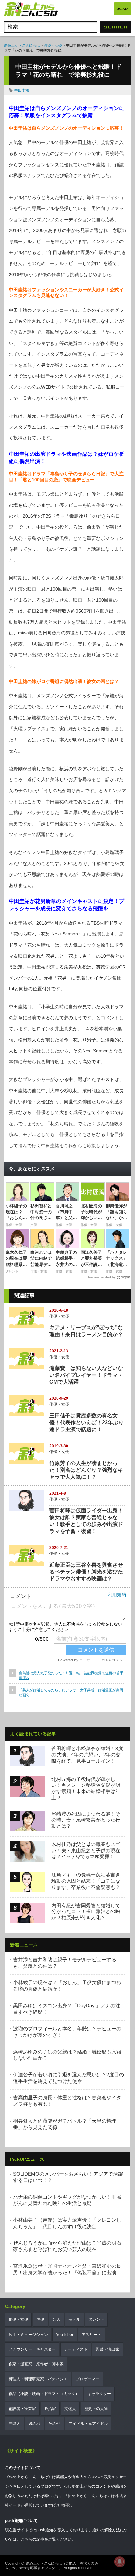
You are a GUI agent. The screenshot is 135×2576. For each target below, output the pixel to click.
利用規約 (117, 1595)
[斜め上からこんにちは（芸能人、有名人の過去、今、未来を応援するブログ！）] (31, 10)
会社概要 (61, 2505)
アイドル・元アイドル (88, 2424)
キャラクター (99, 2394)
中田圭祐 (22, 90)
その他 (54, 2424)
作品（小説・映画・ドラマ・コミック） (44, 2394)
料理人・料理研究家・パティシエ (38, 2379)
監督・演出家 (107, 2349)
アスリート (91, 2335)
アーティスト (76, 2349)
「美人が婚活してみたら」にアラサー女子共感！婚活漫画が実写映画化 (71, 1692)
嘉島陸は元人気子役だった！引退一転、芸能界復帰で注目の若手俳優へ (71, 1675)
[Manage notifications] (120, 2562)
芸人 (56, 2319)
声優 (40, 2319)
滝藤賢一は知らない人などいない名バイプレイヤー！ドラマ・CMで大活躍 (86, 1375)
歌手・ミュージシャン (28, 2335)
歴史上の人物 (96, 2409)
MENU (123, 9)
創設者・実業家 (22, 2409)
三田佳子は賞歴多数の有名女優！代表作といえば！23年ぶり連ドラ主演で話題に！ (87, 1422)
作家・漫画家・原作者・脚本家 (36, 2364)
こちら (27, 2539)
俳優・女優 (53, 45)
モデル (74, 2319)
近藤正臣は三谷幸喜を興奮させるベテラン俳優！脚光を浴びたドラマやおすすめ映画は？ (86, 1572)
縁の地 (34, 2424)
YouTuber (65, 2335)
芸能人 (14, 2424)
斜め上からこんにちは (22, 45)
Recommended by (102, 1277)
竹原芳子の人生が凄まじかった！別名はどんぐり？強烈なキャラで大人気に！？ (86, 1470)
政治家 (50, 2409)
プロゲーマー (87, 2379)
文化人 (70, 2409)
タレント (96, 2319)
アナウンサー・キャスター (32, 2349)
